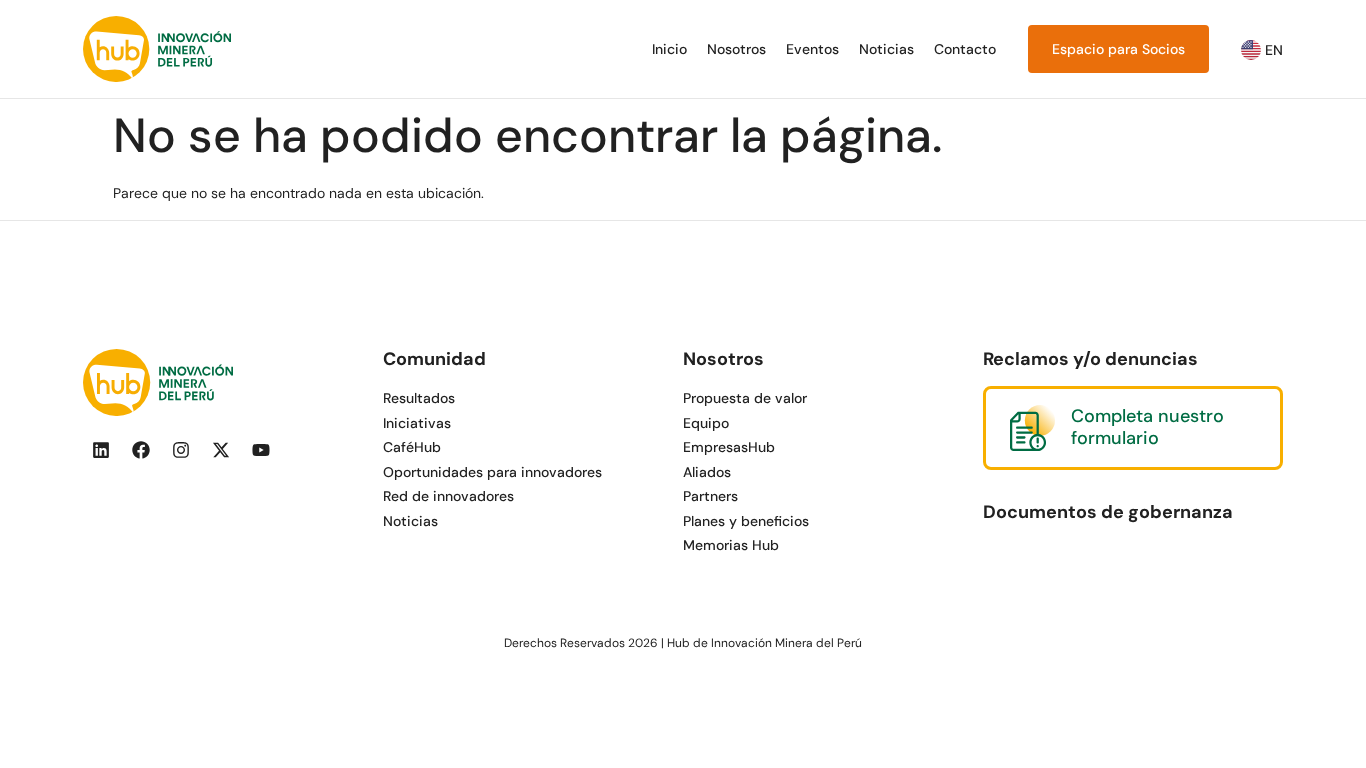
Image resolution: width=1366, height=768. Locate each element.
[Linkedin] (101, 450)
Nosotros (736, 49)
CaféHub (412, 447)
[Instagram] (181, 450)
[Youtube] (261, 450)
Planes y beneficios (746, 521)
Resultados (419, 398)
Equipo (706, 423)
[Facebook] (141, 450)
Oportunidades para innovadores (492, 472)
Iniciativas (417, 423)
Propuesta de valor (745, 398)
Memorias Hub (731, 545)
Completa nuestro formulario (1147, 427)
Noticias (886, 49)
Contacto (965, 49)
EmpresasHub (729, 447)
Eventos (812, 49)
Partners (710, 496)
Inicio (669, 49)
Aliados (707, 472)
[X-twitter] (221, 450)
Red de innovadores (448, 496)
